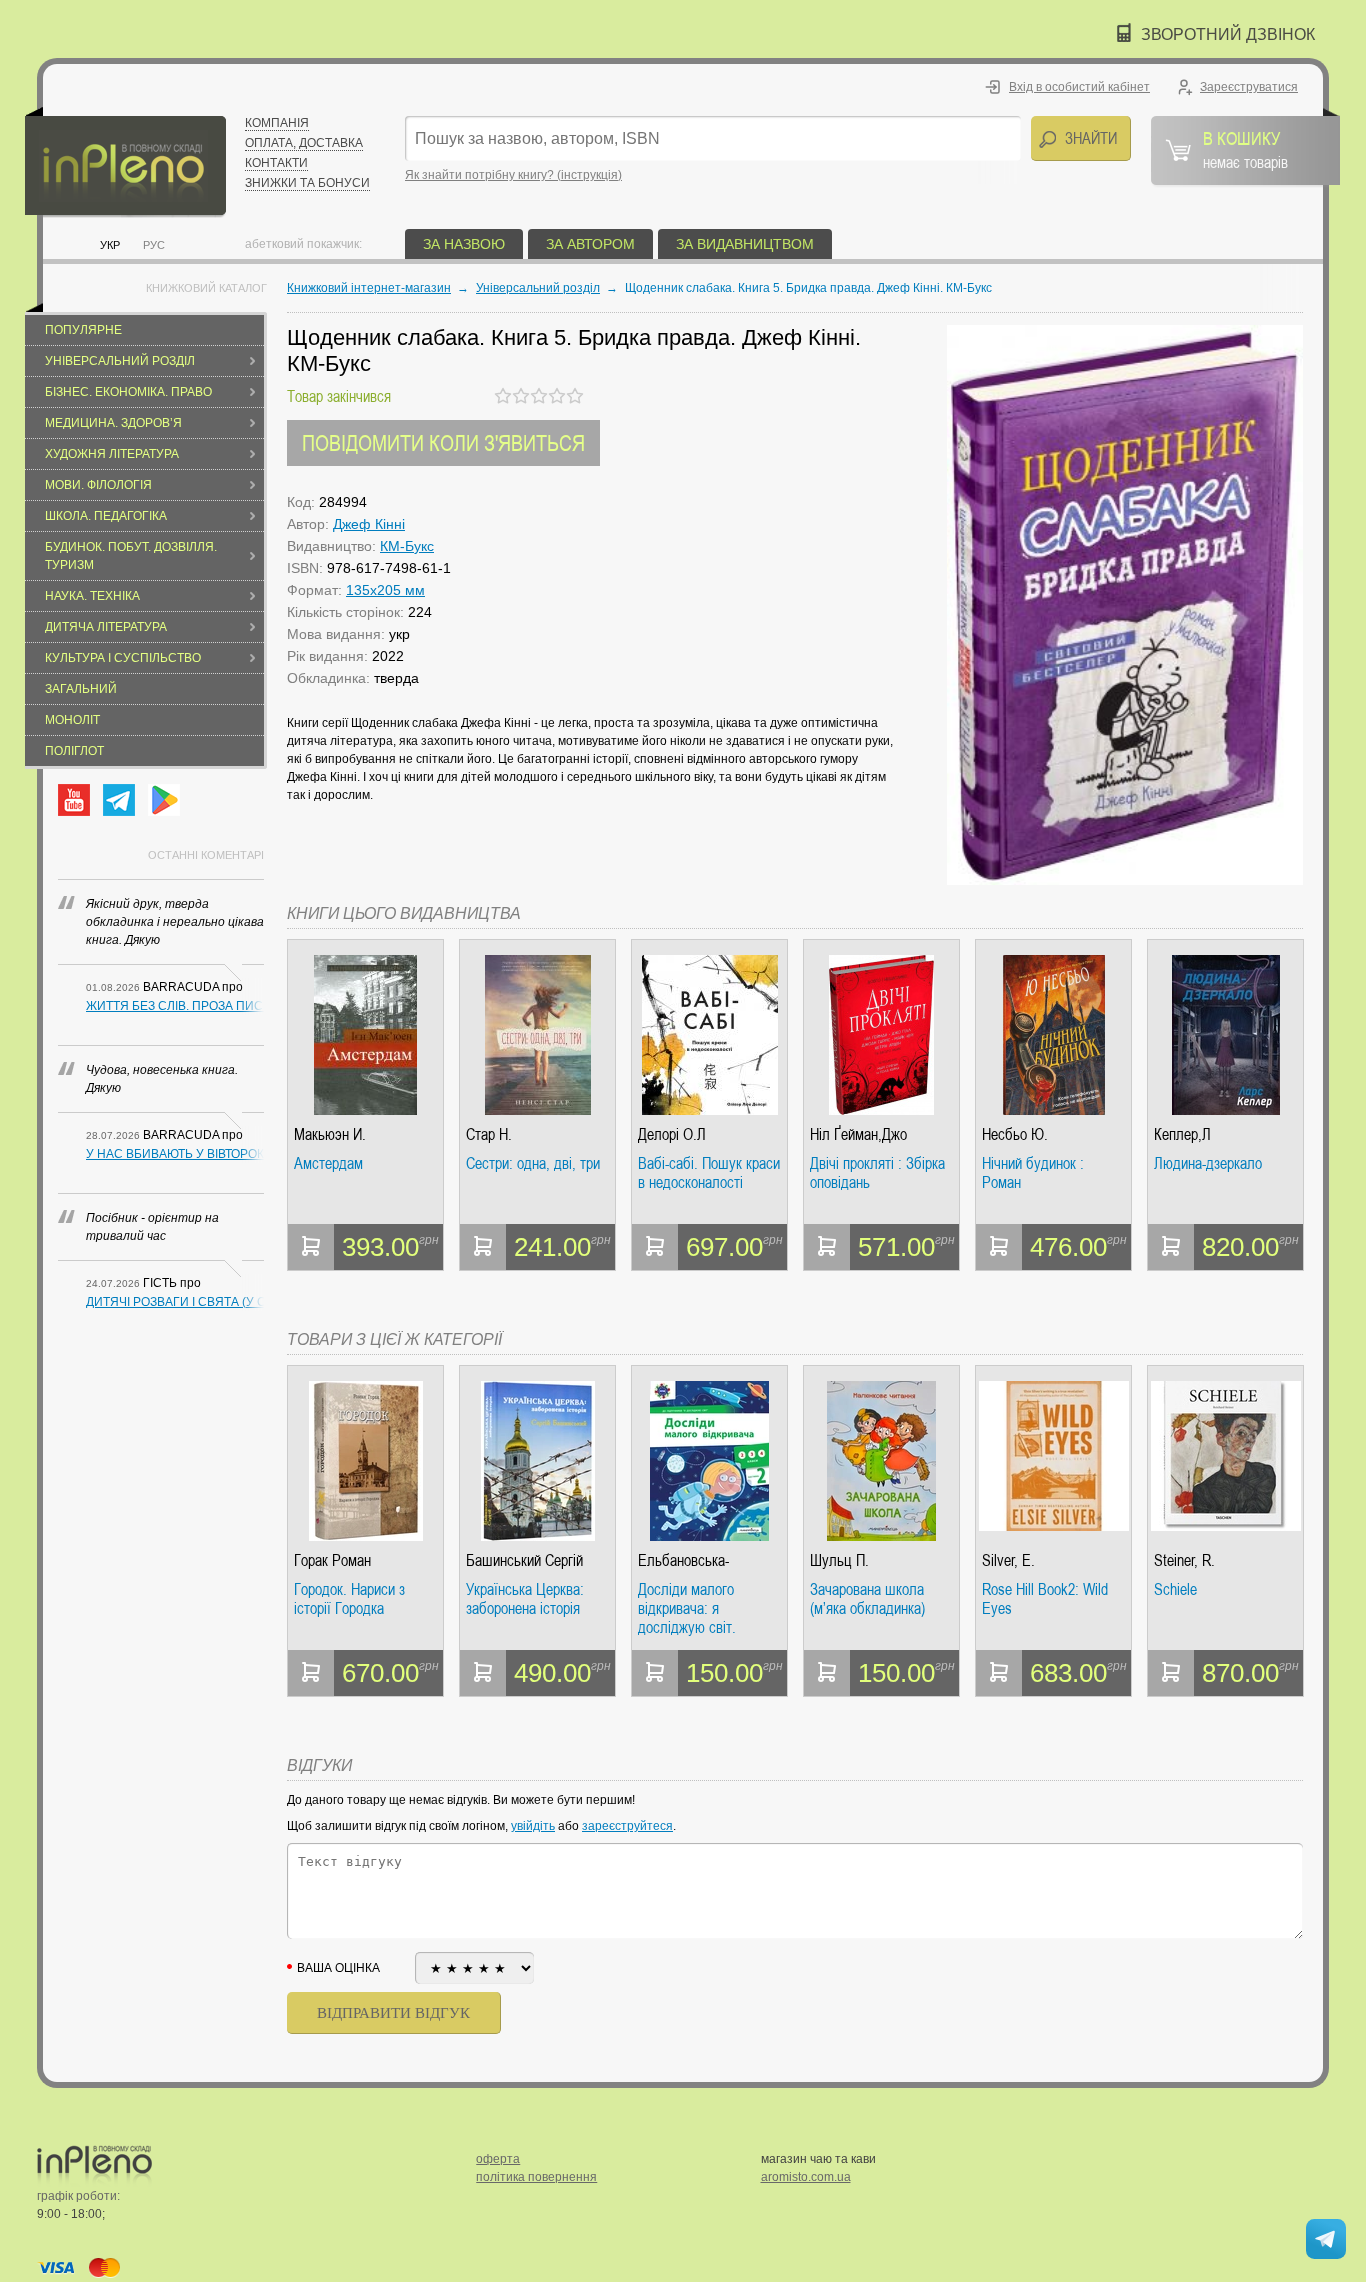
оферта (498, 2159)
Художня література (112, 454)
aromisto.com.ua (806, 2177)
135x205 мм (385, 590)
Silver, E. (1008, 1560)
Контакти (276, 163)
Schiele (1175, 1590)
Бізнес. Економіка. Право (128, 392)
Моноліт (72, 720)
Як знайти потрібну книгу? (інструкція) (513, 175)
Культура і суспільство (123, 658)
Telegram (119, 800)
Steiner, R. (1184, 1560)
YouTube (74, 800)
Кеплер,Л (1182, 1134)
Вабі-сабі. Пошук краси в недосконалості (709, 1173)
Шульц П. (839, 1560)
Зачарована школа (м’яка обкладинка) (867, 1599)
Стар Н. (489, 1134)
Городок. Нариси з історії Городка (349, 1599)
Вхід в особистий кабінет (1079, 87)
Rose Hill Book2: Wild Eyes (1045, 1599)
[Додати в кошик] (311, 1247)
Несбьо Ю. (1015, 1134)
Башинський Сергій (524, 1560)
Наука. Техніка (92, 596)
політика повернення (536, 2177)
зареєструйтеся (627, 1826)
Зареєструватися (1249, 87)
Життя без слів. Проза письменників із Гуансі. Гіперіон (175, 1006)
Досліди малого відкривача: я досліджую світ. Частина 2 (687, 1608)
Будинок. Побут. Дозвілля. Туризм (131, 556)
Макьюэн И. (330, 1134)
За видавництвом (745, 244)
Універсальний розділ (120, 361)
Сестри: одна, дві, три (533, 1164)
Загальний (81, 689)
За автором (590, 244)
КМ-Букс (407, 546)
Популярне (83, 330)
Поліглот (74, 751)
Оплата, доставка (304, 143)
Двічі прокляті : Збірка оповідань (877, 1173)
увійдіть (533, 1826)
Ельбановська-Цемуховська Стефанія (709, 1560)
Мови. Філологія (98, 485)
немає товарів (1245, 149)
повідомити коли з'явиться (443, 442)
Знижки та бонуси (307, 183)
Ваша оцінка (338, 1968)
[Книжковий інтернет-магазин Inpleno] (125, 162)
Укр (110, 245)
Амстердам (328, 1164)
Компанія (277, 123)
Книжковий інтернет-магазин (369, 288)
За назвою (464, 244)
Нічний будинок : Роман (1033, 1173)
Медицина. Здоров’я (113, 423)
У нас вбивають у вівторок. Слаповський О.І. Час (175, 1154)
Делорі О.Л (672, 1134)
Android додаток (164, 800)
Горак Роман (332, 1560)
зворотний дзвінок (1228, 34)
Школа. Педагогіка (106, 516)
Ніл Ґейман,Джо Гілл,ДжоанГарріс (863, 1134)
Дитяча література (106, 627)
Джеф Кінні (369, 524)
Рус (154, 245)
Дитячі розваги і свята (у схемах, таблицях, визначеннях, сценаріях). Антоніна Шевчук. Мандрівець (175, 1302)
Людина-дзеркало (1208, 1164)
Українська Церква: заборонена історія (525, 1599)
